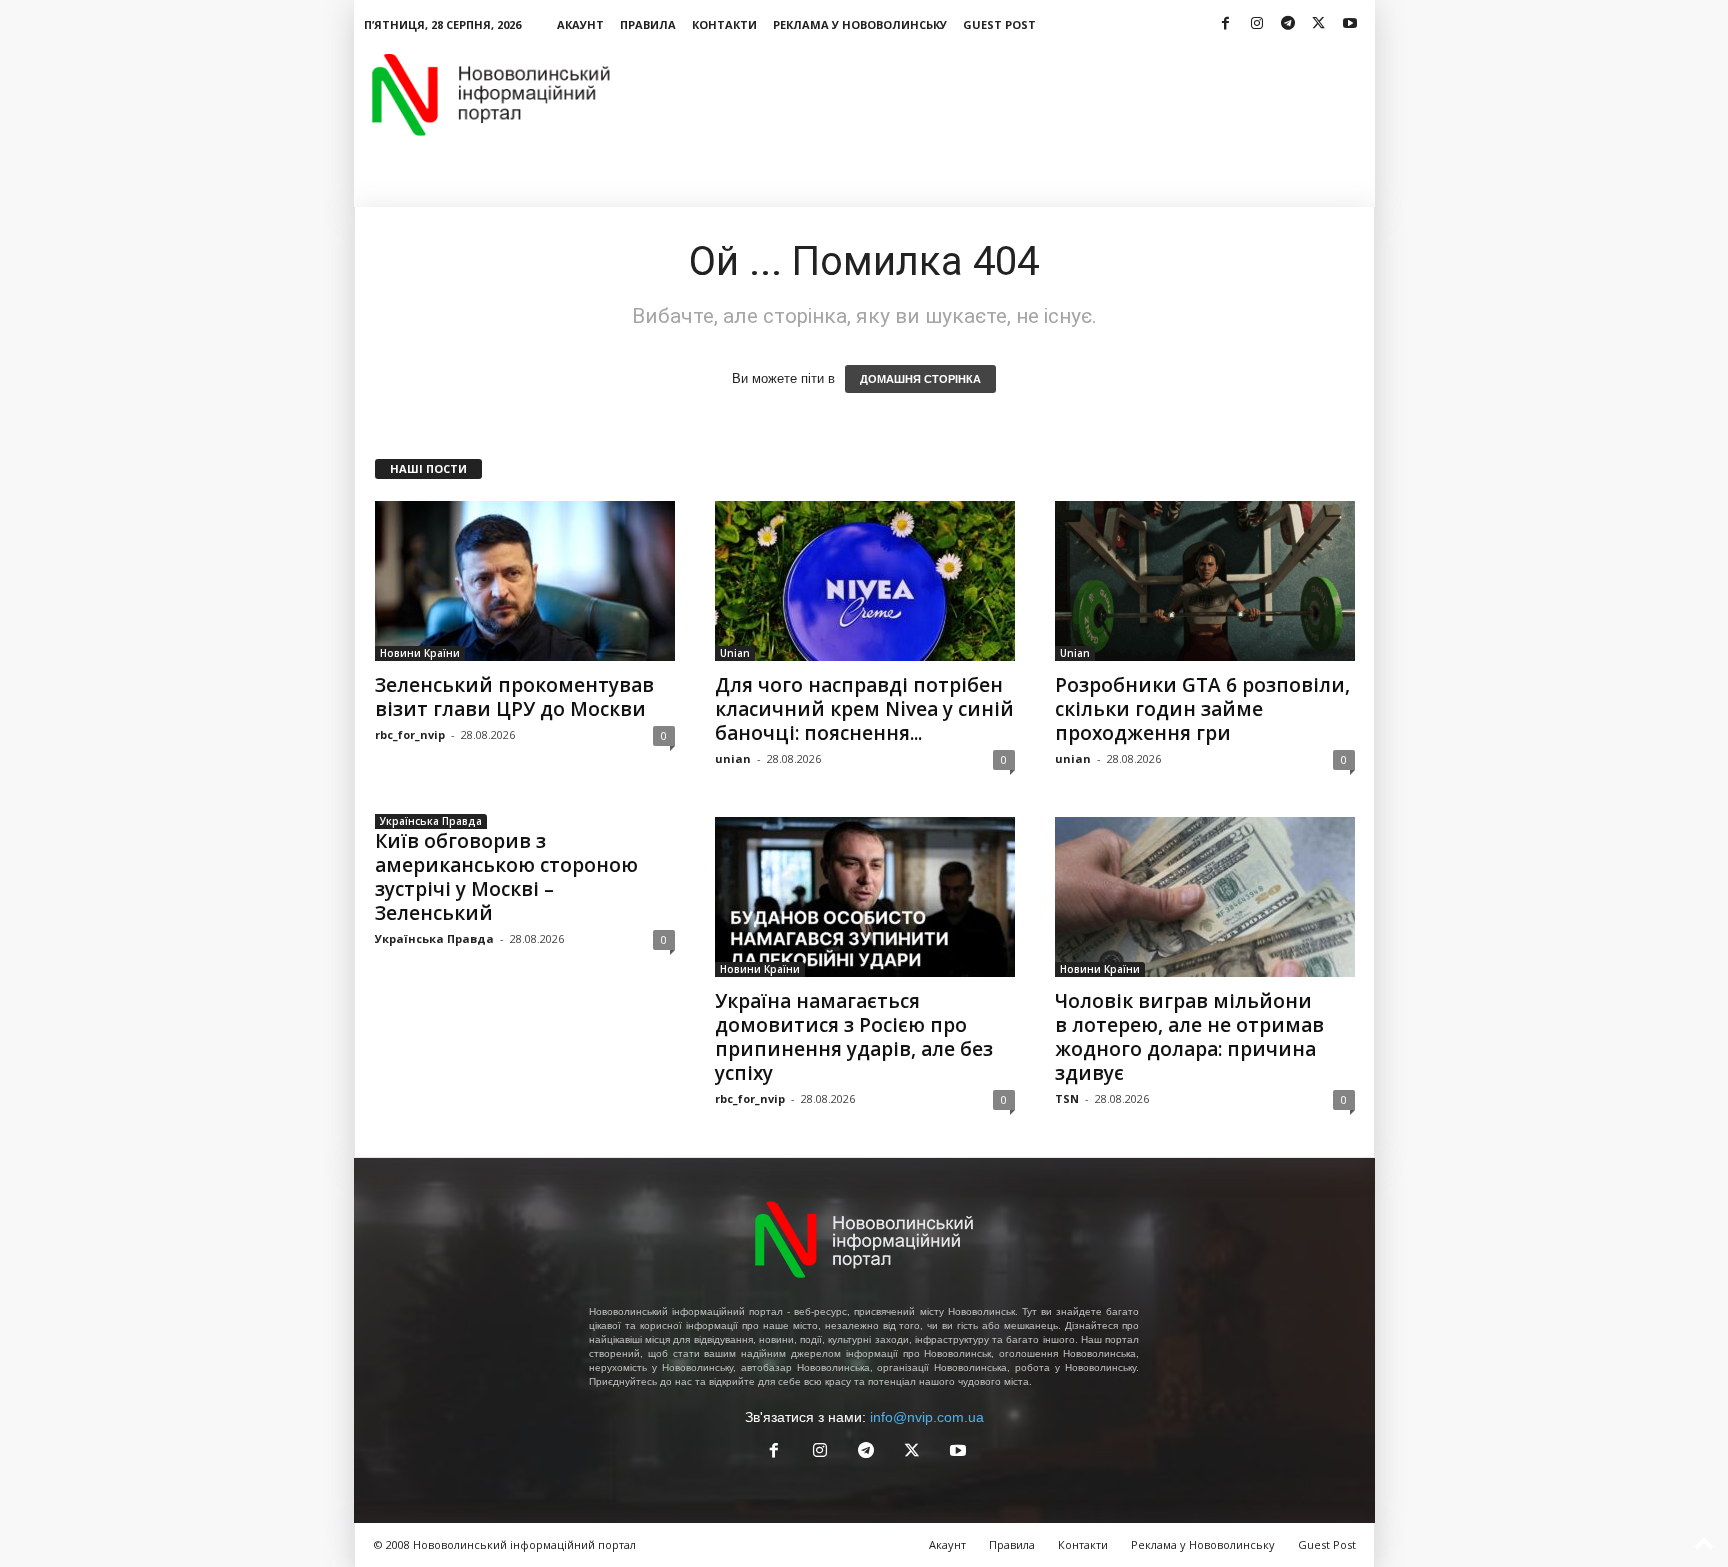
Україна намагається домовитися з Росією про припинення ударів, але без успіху (854, 1037)
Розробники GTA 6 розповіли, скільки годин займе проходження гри (1202, 709)
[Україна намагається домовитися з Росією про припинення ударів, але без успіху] (865, 897)
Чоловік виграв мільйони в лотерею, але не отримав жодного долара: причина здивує (1189, 1037)
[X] (1319, 24)
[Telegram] (1288, 24)
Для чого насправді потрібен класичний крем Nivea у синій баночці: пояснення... (864, 709)
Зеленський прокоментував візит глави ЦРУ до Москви (514, 697)
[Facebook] (1226, 24)
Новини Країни (420, 653)
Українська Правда (431, 821)
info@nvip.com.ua (927, 1417)
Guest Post (999, 24)
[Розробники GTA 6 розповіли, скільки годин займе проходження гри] (1205, 581)
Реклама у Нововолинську (860, 24)
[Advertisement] (1011, 94)
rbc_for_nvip (410, 734)
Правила (648, 24)
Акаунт (580, 24)
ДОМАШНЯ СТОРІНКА (920, 379)
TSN (1067, 1098)
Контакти (724, 24)
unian (733, 758)
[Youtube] (1350, 24)
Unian (735, 653)
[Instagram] (1257, 24)
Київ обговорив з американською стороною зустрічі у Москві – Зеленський (506, 877)
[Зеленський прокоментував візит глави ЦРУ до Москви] (525, 581)
